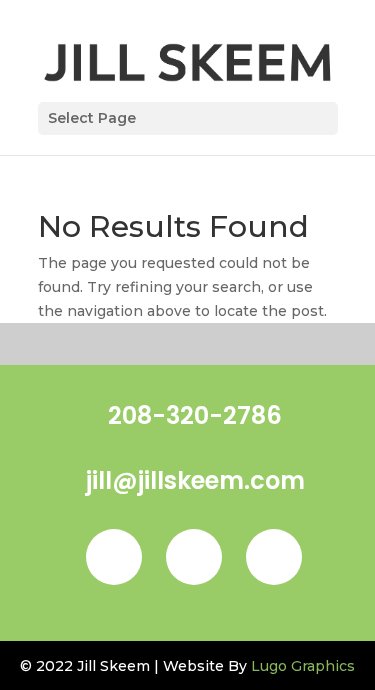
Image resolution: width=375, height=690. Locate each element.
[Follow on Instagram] (194, 557)
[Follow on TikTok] (274, 557)
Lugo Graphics (303, 666)
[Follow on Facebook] (114, 557)
